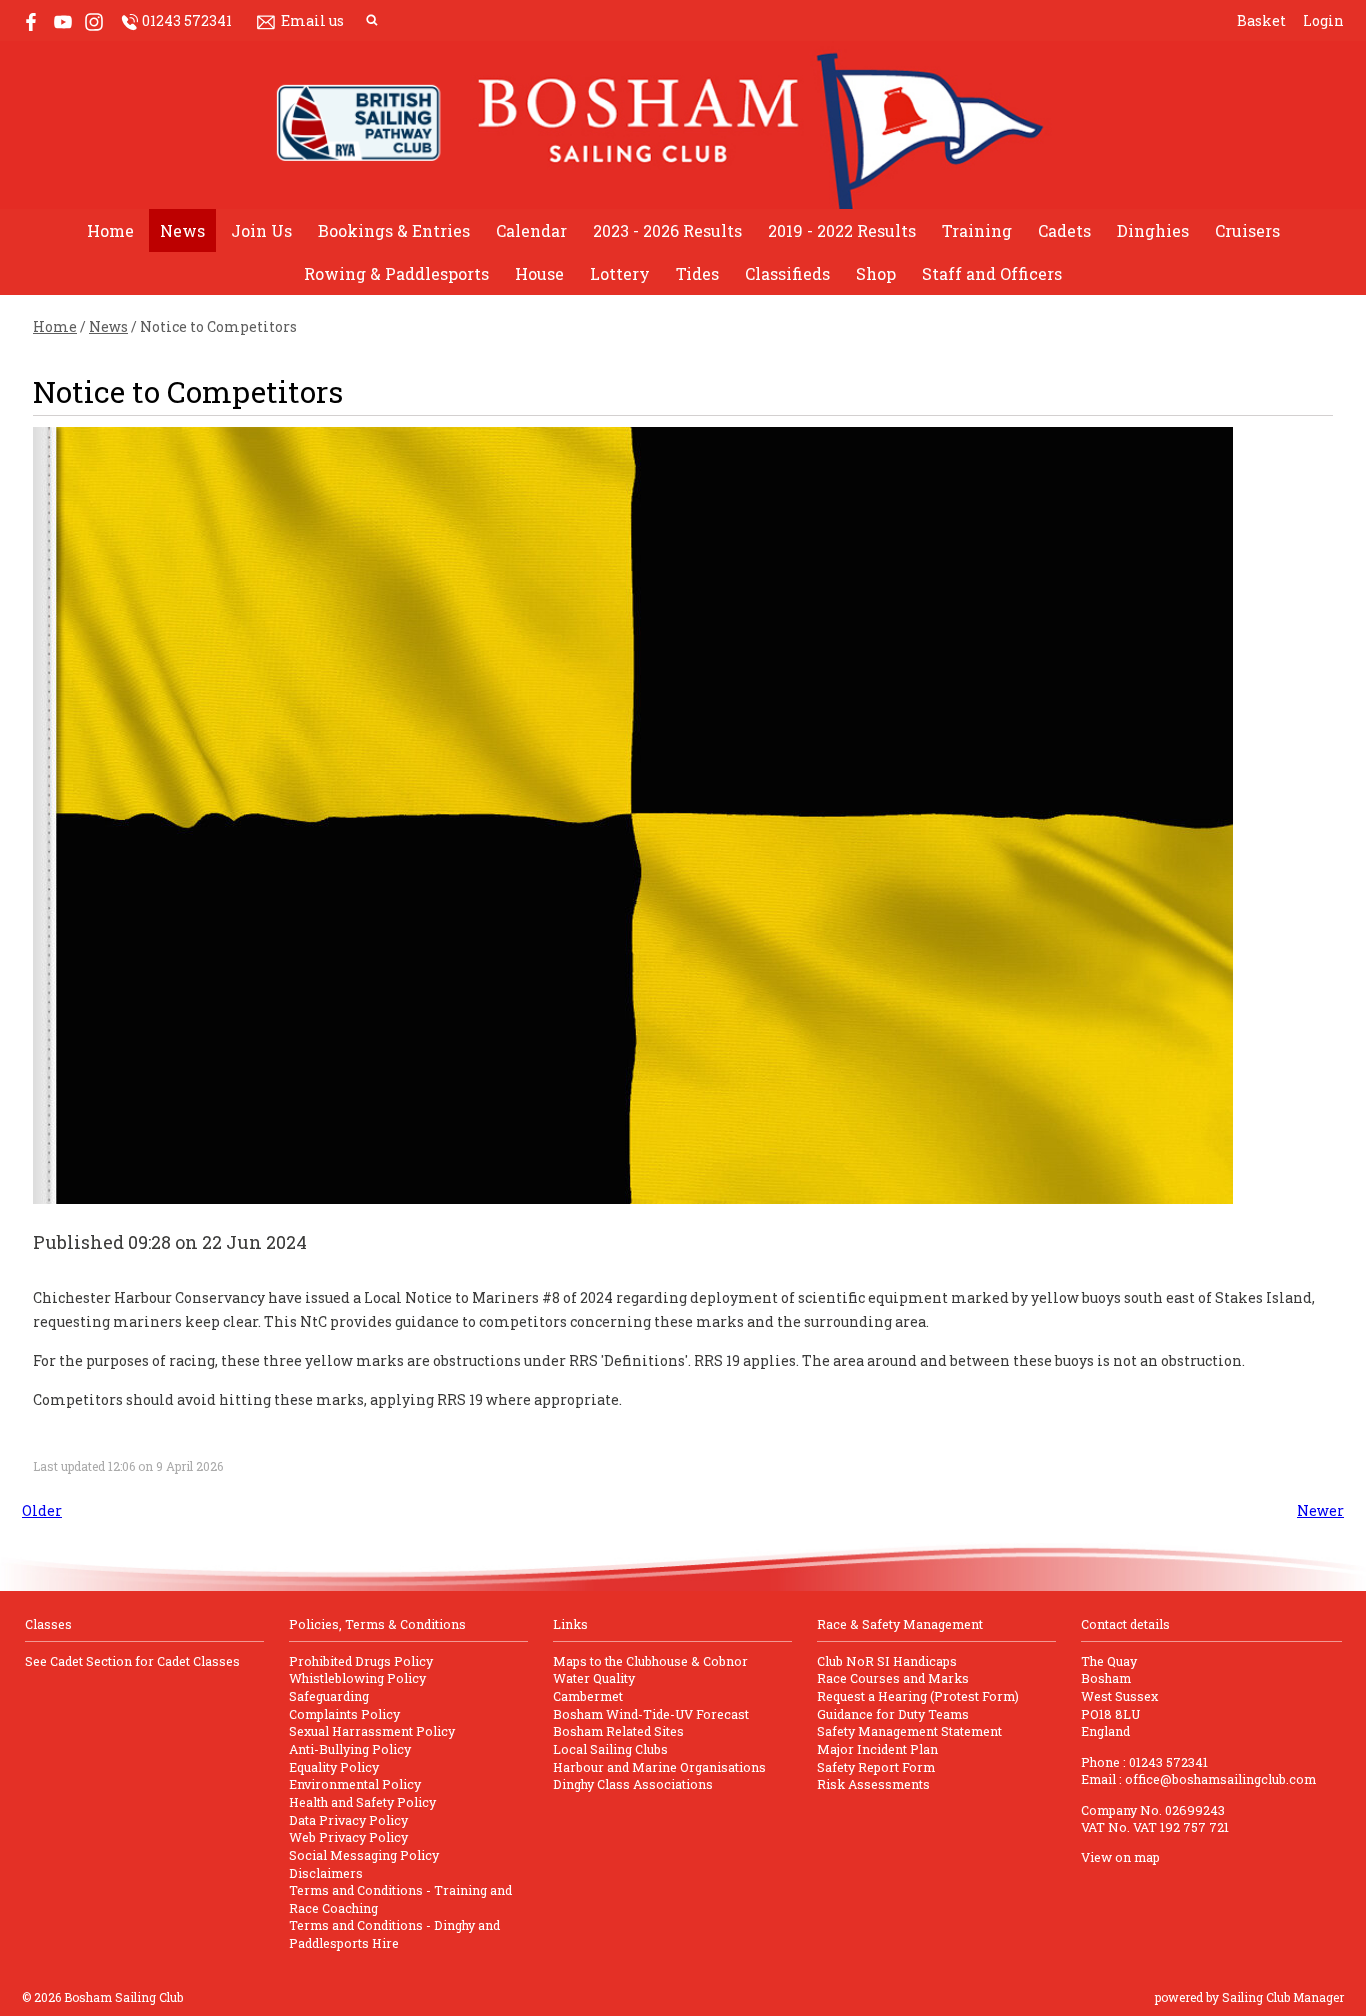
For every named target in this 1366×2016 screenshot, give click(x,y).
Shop (876, 273)
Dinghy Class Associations (633, 1784)
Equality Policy (334, 1767)
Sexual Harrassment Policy (372, 1731)
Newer (1320, 1510)
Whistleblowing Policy (357, 1678)
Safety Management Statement (909, 1731)
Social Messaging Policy (364, 1855)
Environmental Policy (355, 1784)
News (182, 230)
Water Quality (594, 1678)
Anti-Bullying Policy (350, 1749)
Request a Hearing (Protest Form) (918, 1696)
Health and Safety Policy (362, 1802)
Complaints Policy (344, 1714)
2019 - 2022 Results (842, 230)
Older (42, 1510)
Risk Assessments (873, 1784)
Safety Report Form (876, 1767)
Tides (697, 273)
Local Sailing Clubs (610, 1749)
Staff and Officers (992, 273)
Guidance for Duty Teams (893, 1714)
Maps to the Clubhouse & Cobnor (650, 1661)
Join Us (261, 230)
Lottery (620, 273)
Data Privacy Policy (348, 1820)
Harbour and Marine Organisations (659, 1767)
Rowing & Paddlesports (396, 273)
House (539, 273)
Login (1323, 20)
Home (110, 230)
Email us (312, 20)
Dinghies (1153, 230)
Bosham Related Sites (618, 1731)
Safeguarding (329, 1696)
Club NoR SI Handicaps (887, 1661)
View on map (1120, 1857)
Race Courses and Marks (893, 1678)
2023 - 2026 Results (667, 230)
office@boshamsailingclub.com (1220, 1779)
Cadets (1064, 230)
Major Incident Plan (877, 1749)
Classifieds (787, 273)
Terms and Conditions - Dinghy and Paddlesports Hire (394, 1934)
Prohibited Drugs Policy (361, 1661)
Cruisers (1247, 230)
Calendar (531, 230)
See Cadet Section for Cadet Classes (132, 1661)
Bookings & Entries (394, 230)
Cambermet (588, 1696)
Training (977, 230)
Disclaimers (326, 1873)
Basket (1261, 20)
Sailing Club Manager (1283, 1997)
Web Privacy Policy (348, 1837)
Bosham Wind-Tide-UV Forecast (651, 1714)
